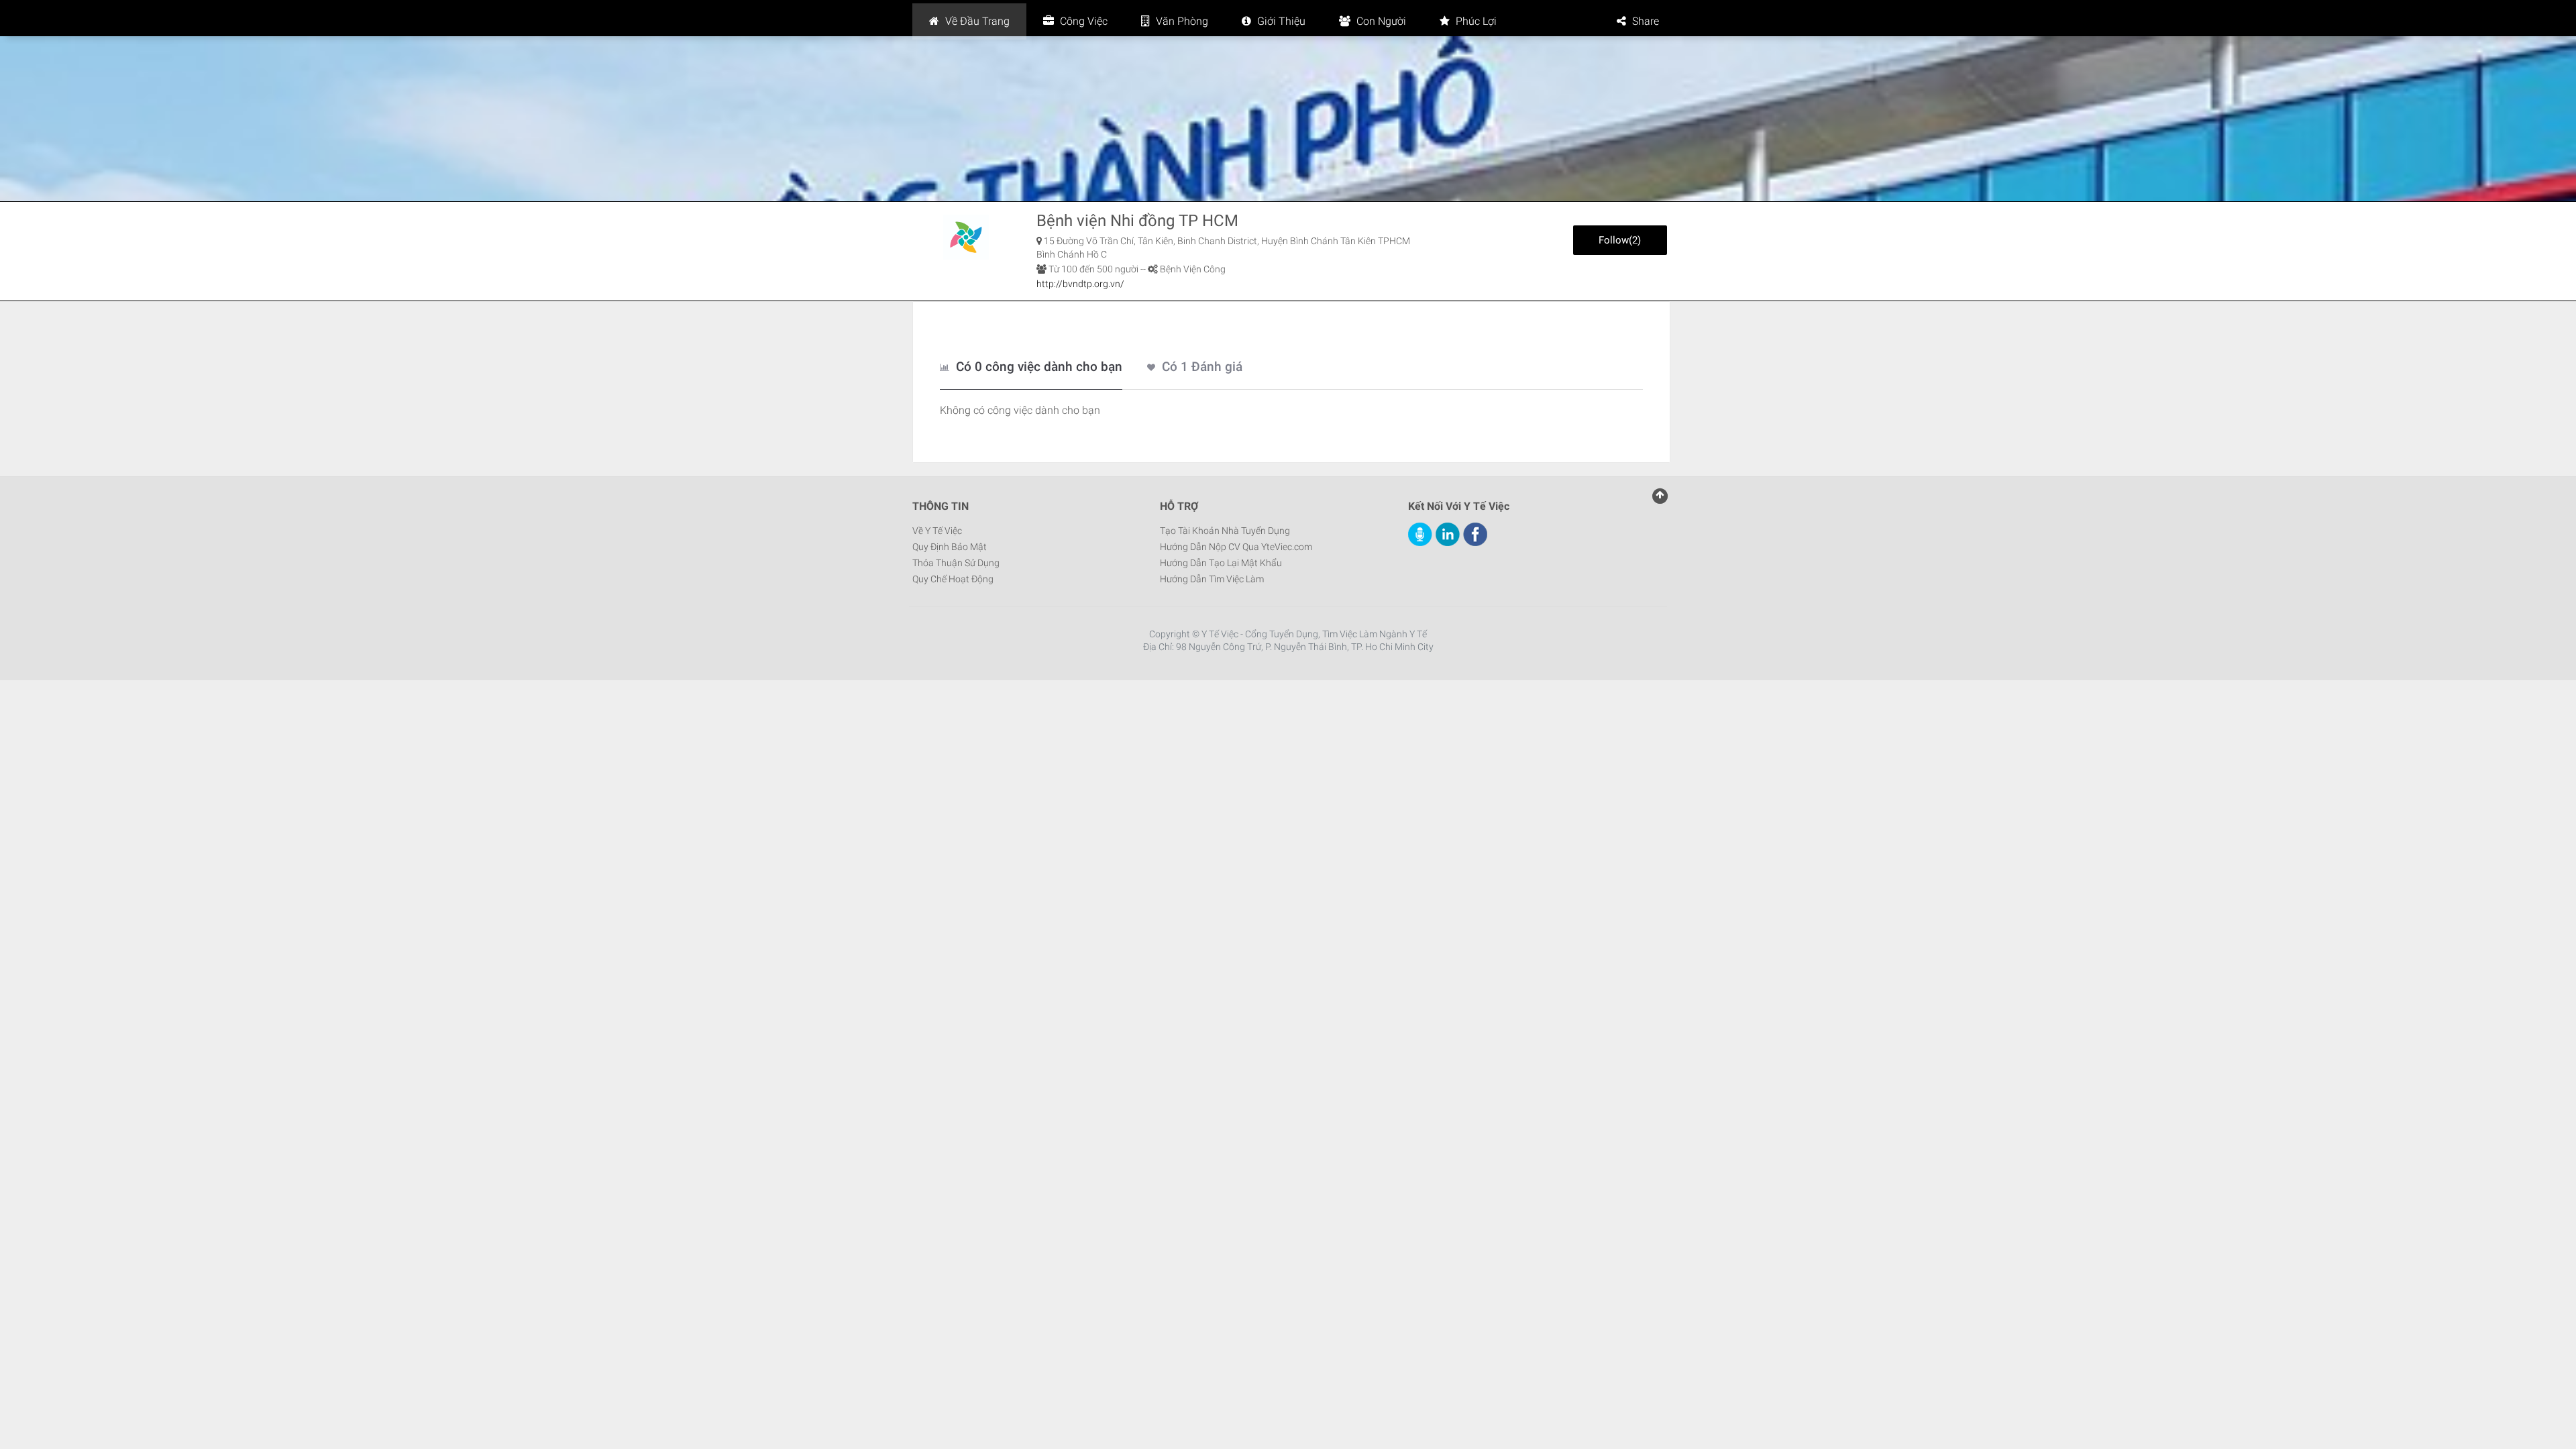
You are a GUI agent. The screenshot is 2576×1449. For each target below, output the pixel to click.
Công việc (1082, 21)
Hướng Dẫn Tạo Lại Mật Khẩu (1221, 563)
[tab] (1031, 368)
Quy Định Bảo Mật (950, 547)
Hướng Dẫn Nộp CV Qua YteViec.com (1236, 547)
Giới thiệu (1280, 21)
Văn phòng (1181, 21)
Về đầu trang (976, 21)
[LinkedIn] (1448, 534)
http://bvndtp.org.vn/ (1080, 284)
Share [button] (1646, 21)
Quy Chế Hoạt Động (953, 579)
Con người (1380, 21)
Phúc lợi (1475, 21)
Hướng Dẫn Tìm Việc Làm (1212, 579)
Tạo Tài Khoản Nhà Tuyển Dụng (1225, 531)
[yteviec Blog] (1420, 534)
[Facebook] (1475, 534)
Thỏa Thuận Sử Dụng (956, 563)
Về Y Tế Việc (937, 531)
